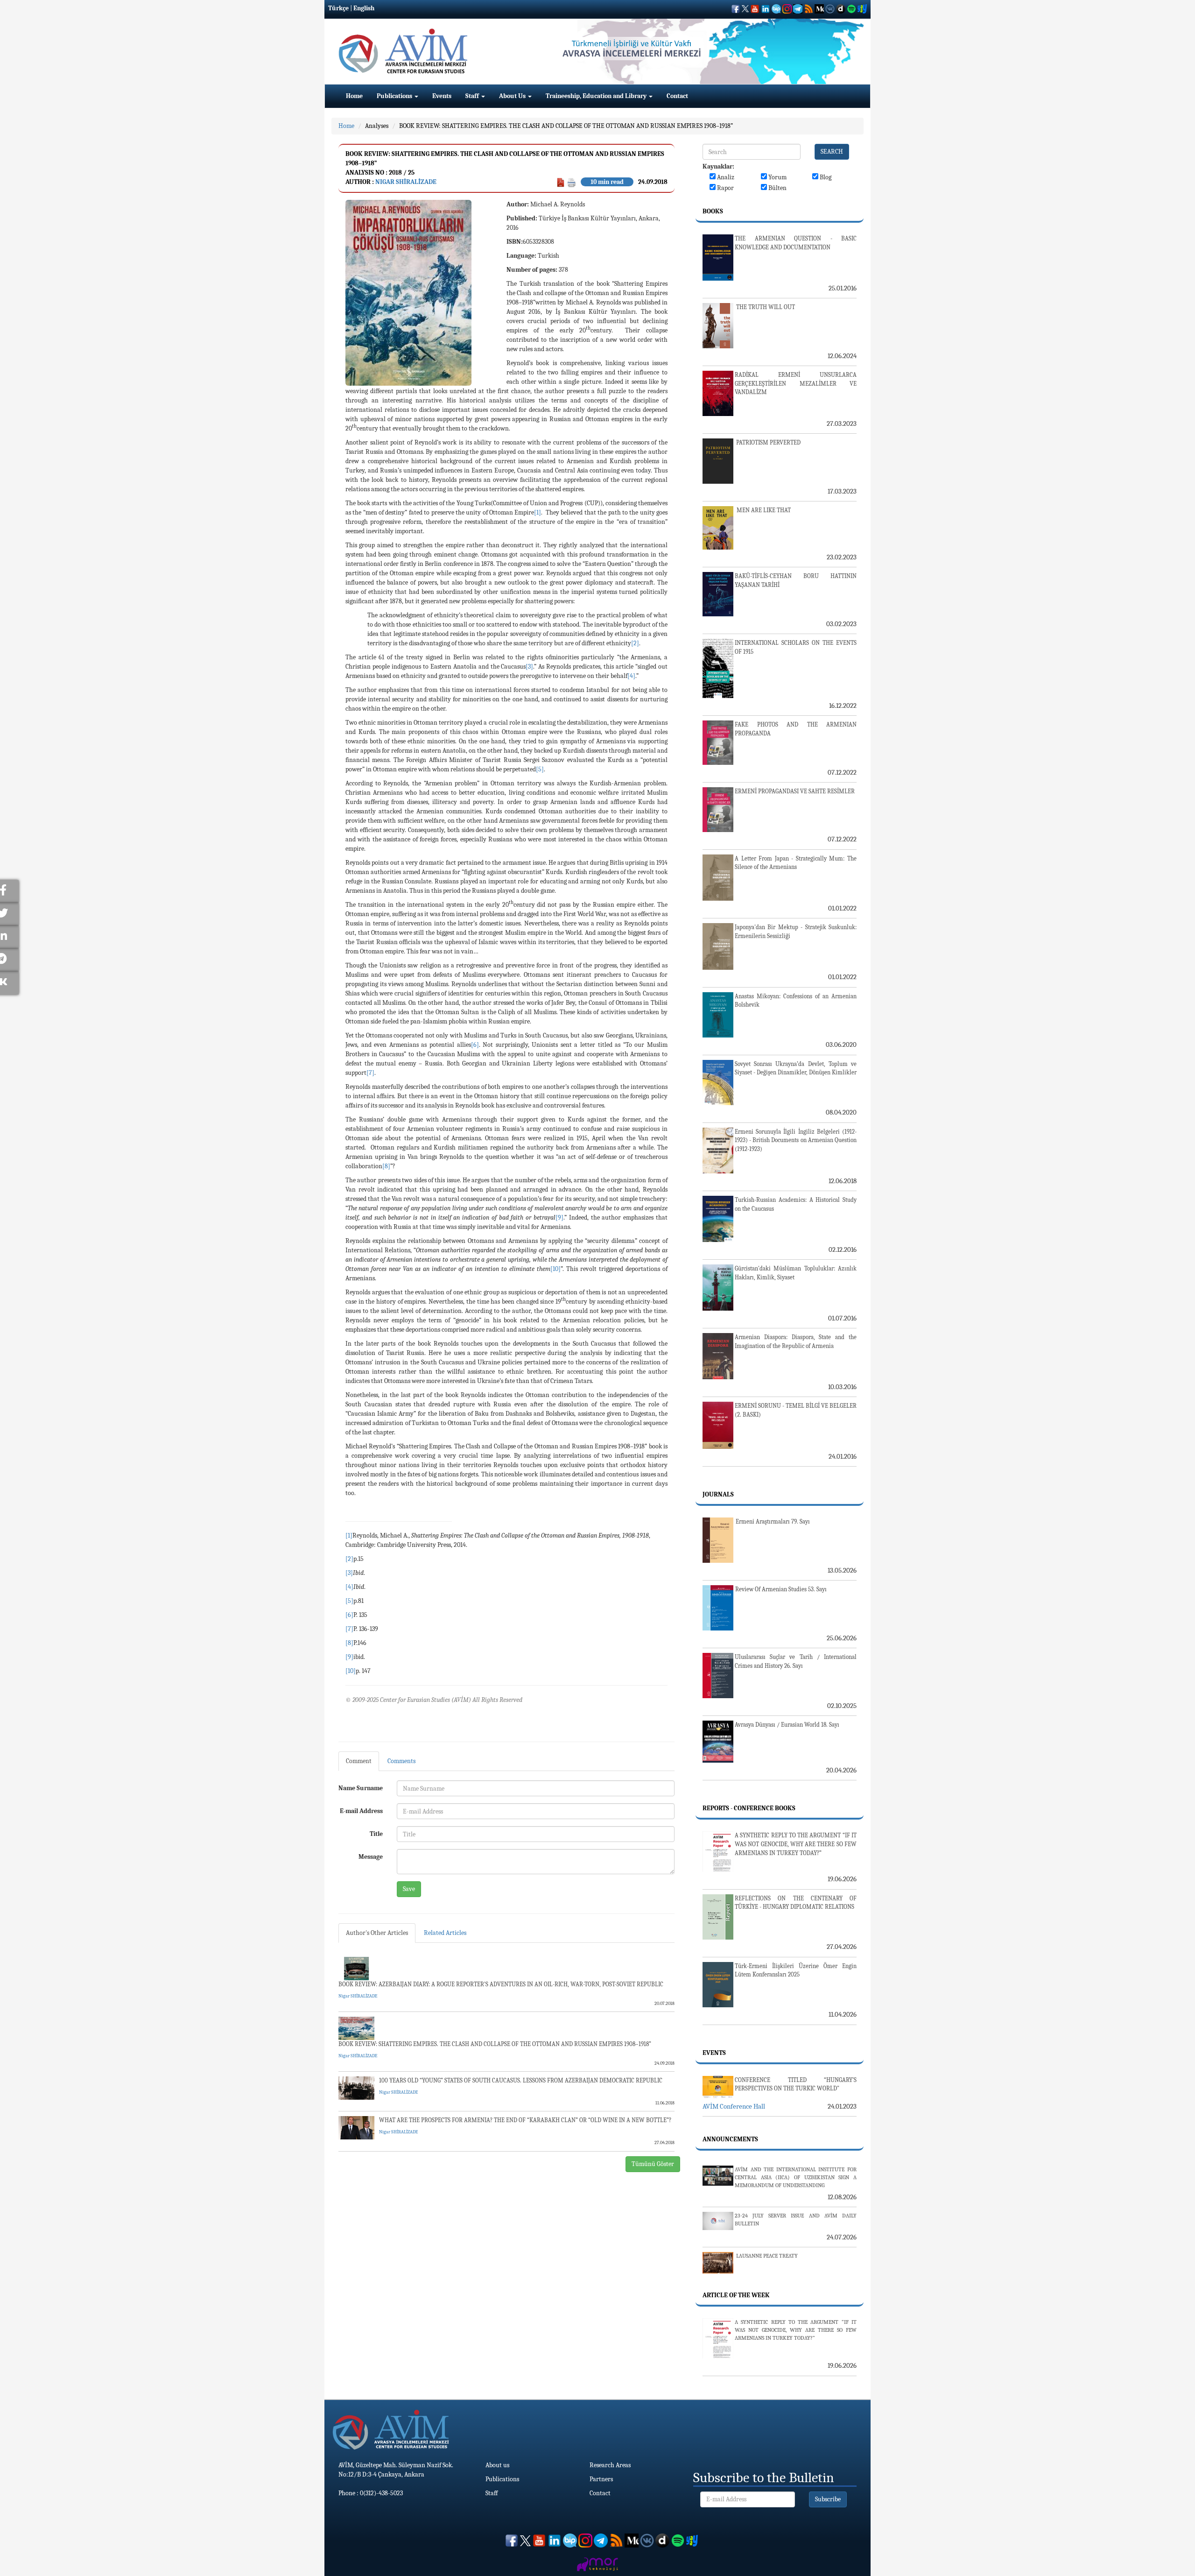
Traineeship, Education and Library (597, 96)
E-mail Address (361, 1811)
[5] (540, 769)
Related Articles (445, 1933)
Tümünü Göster (653, 2164)
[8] (386, 1166)
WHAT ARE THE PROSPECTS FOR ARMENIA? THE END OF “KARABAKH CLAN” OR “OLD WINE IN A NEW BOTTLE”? (525, 2120)
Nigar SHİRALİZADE (406, 182)
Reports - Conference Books (749, 1808)
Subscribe (828, 2499)
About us (497, 2465)
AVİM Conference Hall (734, 2106)
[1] (538, 512)
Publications (395, 96)
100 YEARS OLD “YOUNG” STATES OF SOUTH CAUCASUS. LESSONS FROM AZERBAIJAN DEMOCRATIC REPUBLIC (521, 2080)
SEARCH (832, 152)
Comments (401, 1761)
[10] (555, 1269)
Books (713, 211)
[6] (475, 1045)
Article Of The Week (736, 2295)
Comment (359, 1761)
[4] (631, 676)
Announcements (730, 2139)
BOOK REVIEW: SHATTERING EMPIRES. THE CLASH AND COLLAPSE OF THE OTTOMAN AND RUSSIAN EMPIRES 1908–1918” (566, 126)
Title (376, 1834)
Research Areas (610, 2465)
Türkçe (338, 8)
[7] (370, 1073)
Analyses (377, 126)
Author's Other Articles (377, 1933)
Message (371, 1857)
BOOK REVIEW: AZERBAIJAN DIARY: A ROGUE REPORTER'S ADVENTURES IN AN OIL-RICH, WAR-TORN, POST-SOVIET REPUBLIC (501, 1984)
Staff (473, 96)
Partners (601, 2479)
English (364, 8)
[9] (559, 1217)
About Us (513, 96)
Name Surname (361, 1788)
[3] (529, 667)
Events (442, 96)
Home (354, 96)
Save (409, 1889)
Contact (677, 96)
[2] (635, 643)
